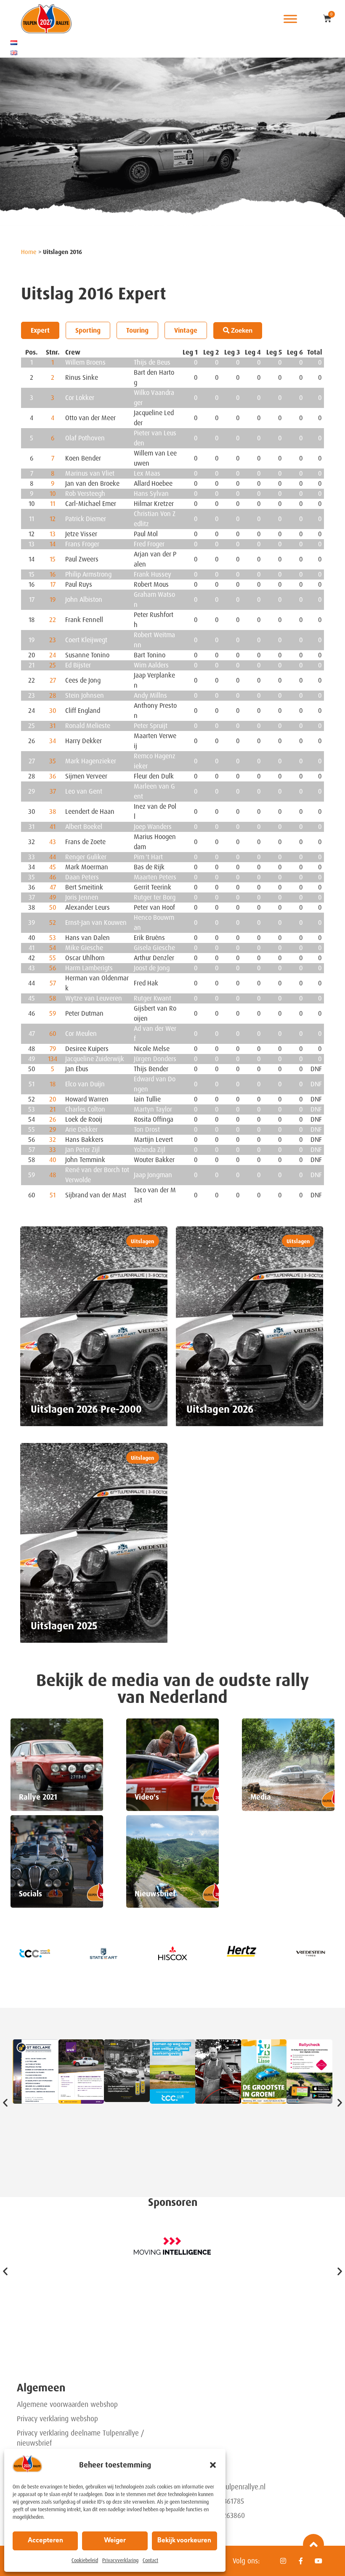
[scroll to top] (313, 2544)
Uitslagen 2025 (64, 1626)
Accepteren (45, 2541)
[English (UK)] (14, 53)
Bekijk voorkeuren (184, 2541)
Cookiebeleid (85, 2560)
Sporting (88, 330)
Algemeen (41, 2388)
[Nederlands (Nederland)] (14, 42)
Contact (150, 2560)
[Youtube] (318, 2561)
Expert (40, 330)
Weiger (115, 2541)
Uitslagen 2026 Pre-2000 (86, 1409)
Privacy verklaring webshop (57, 2419)
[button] (213, 2465)
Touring (137, 330)
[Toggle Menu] (290, 19)
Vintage (186, 330)
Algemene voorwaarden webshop (67, 2404)
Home (29, 252)
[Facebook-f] (301, 2561)
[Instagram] (283, 2561)
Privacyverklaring (120, 2560)
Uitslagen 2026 (220, 1409)
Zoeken (241, 330)
